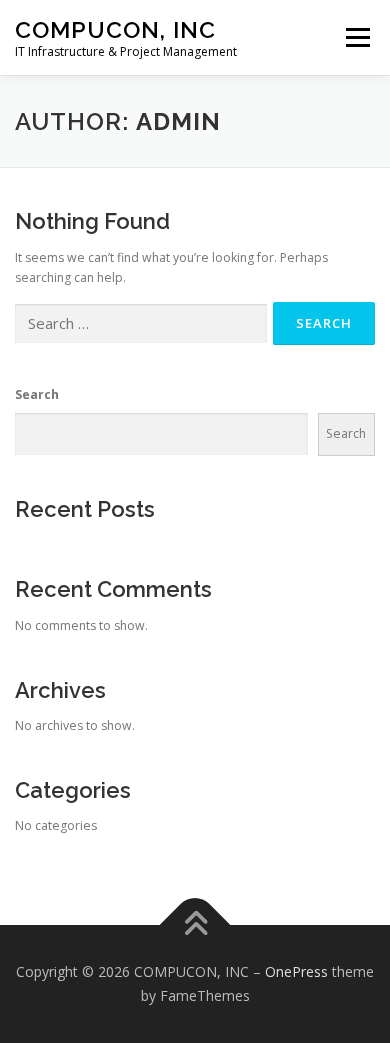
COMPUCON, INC (115, 29)
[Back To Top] (195, 925)
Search (37, 394)
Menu (356, 37)
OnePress (296, 971)
